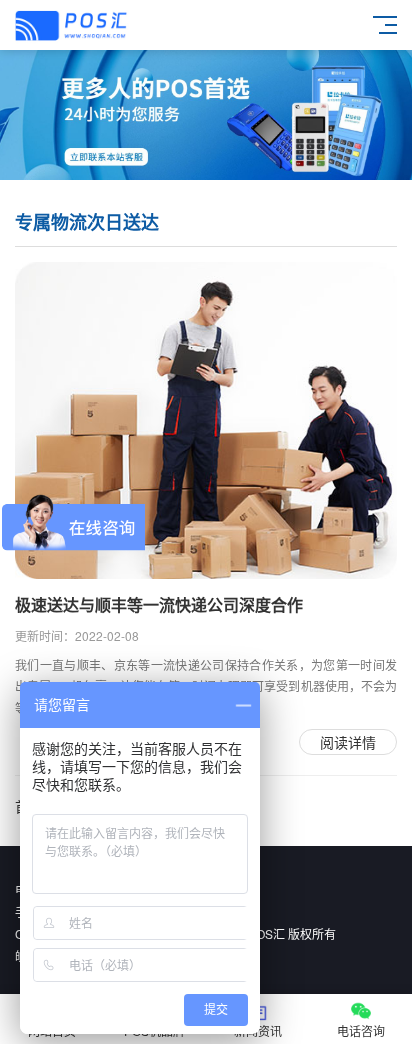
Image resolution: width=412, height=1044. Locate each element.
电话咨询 (361, 1030)
